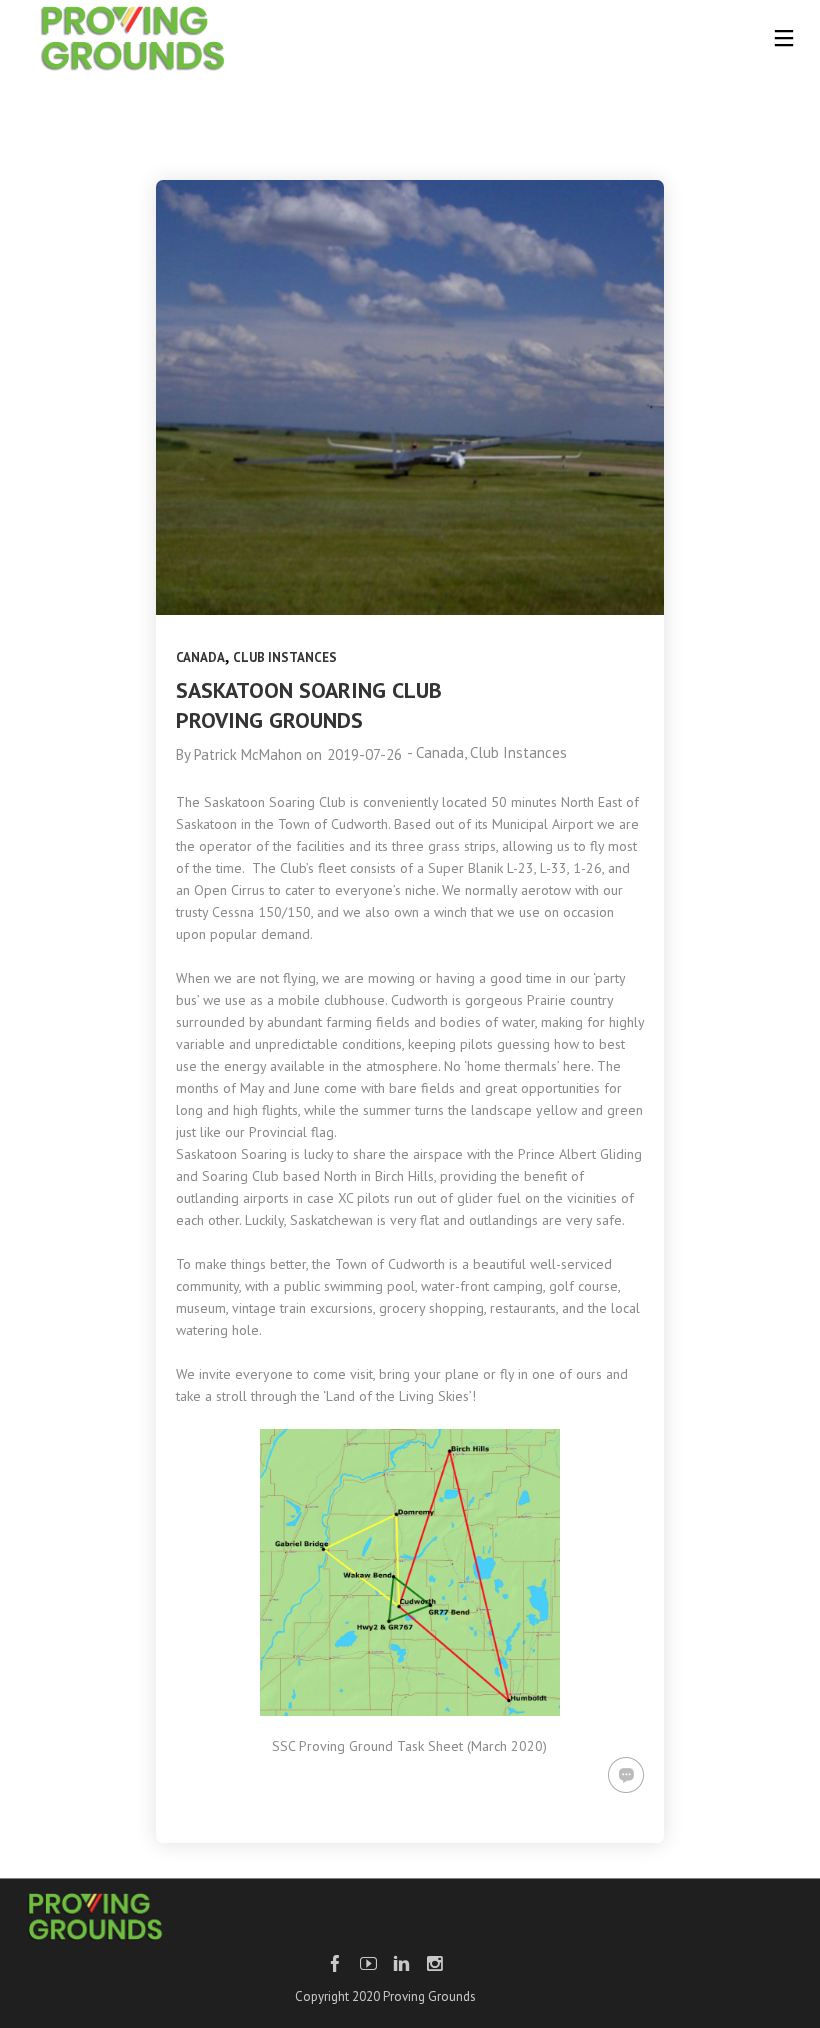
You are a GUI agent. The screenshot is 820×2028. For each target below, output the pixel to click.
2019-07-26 (364, 754)
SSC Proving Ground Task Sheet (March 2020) (409, 1746)
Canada (200, 657)
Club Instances (285, 657)
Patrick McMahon (248, 754)
